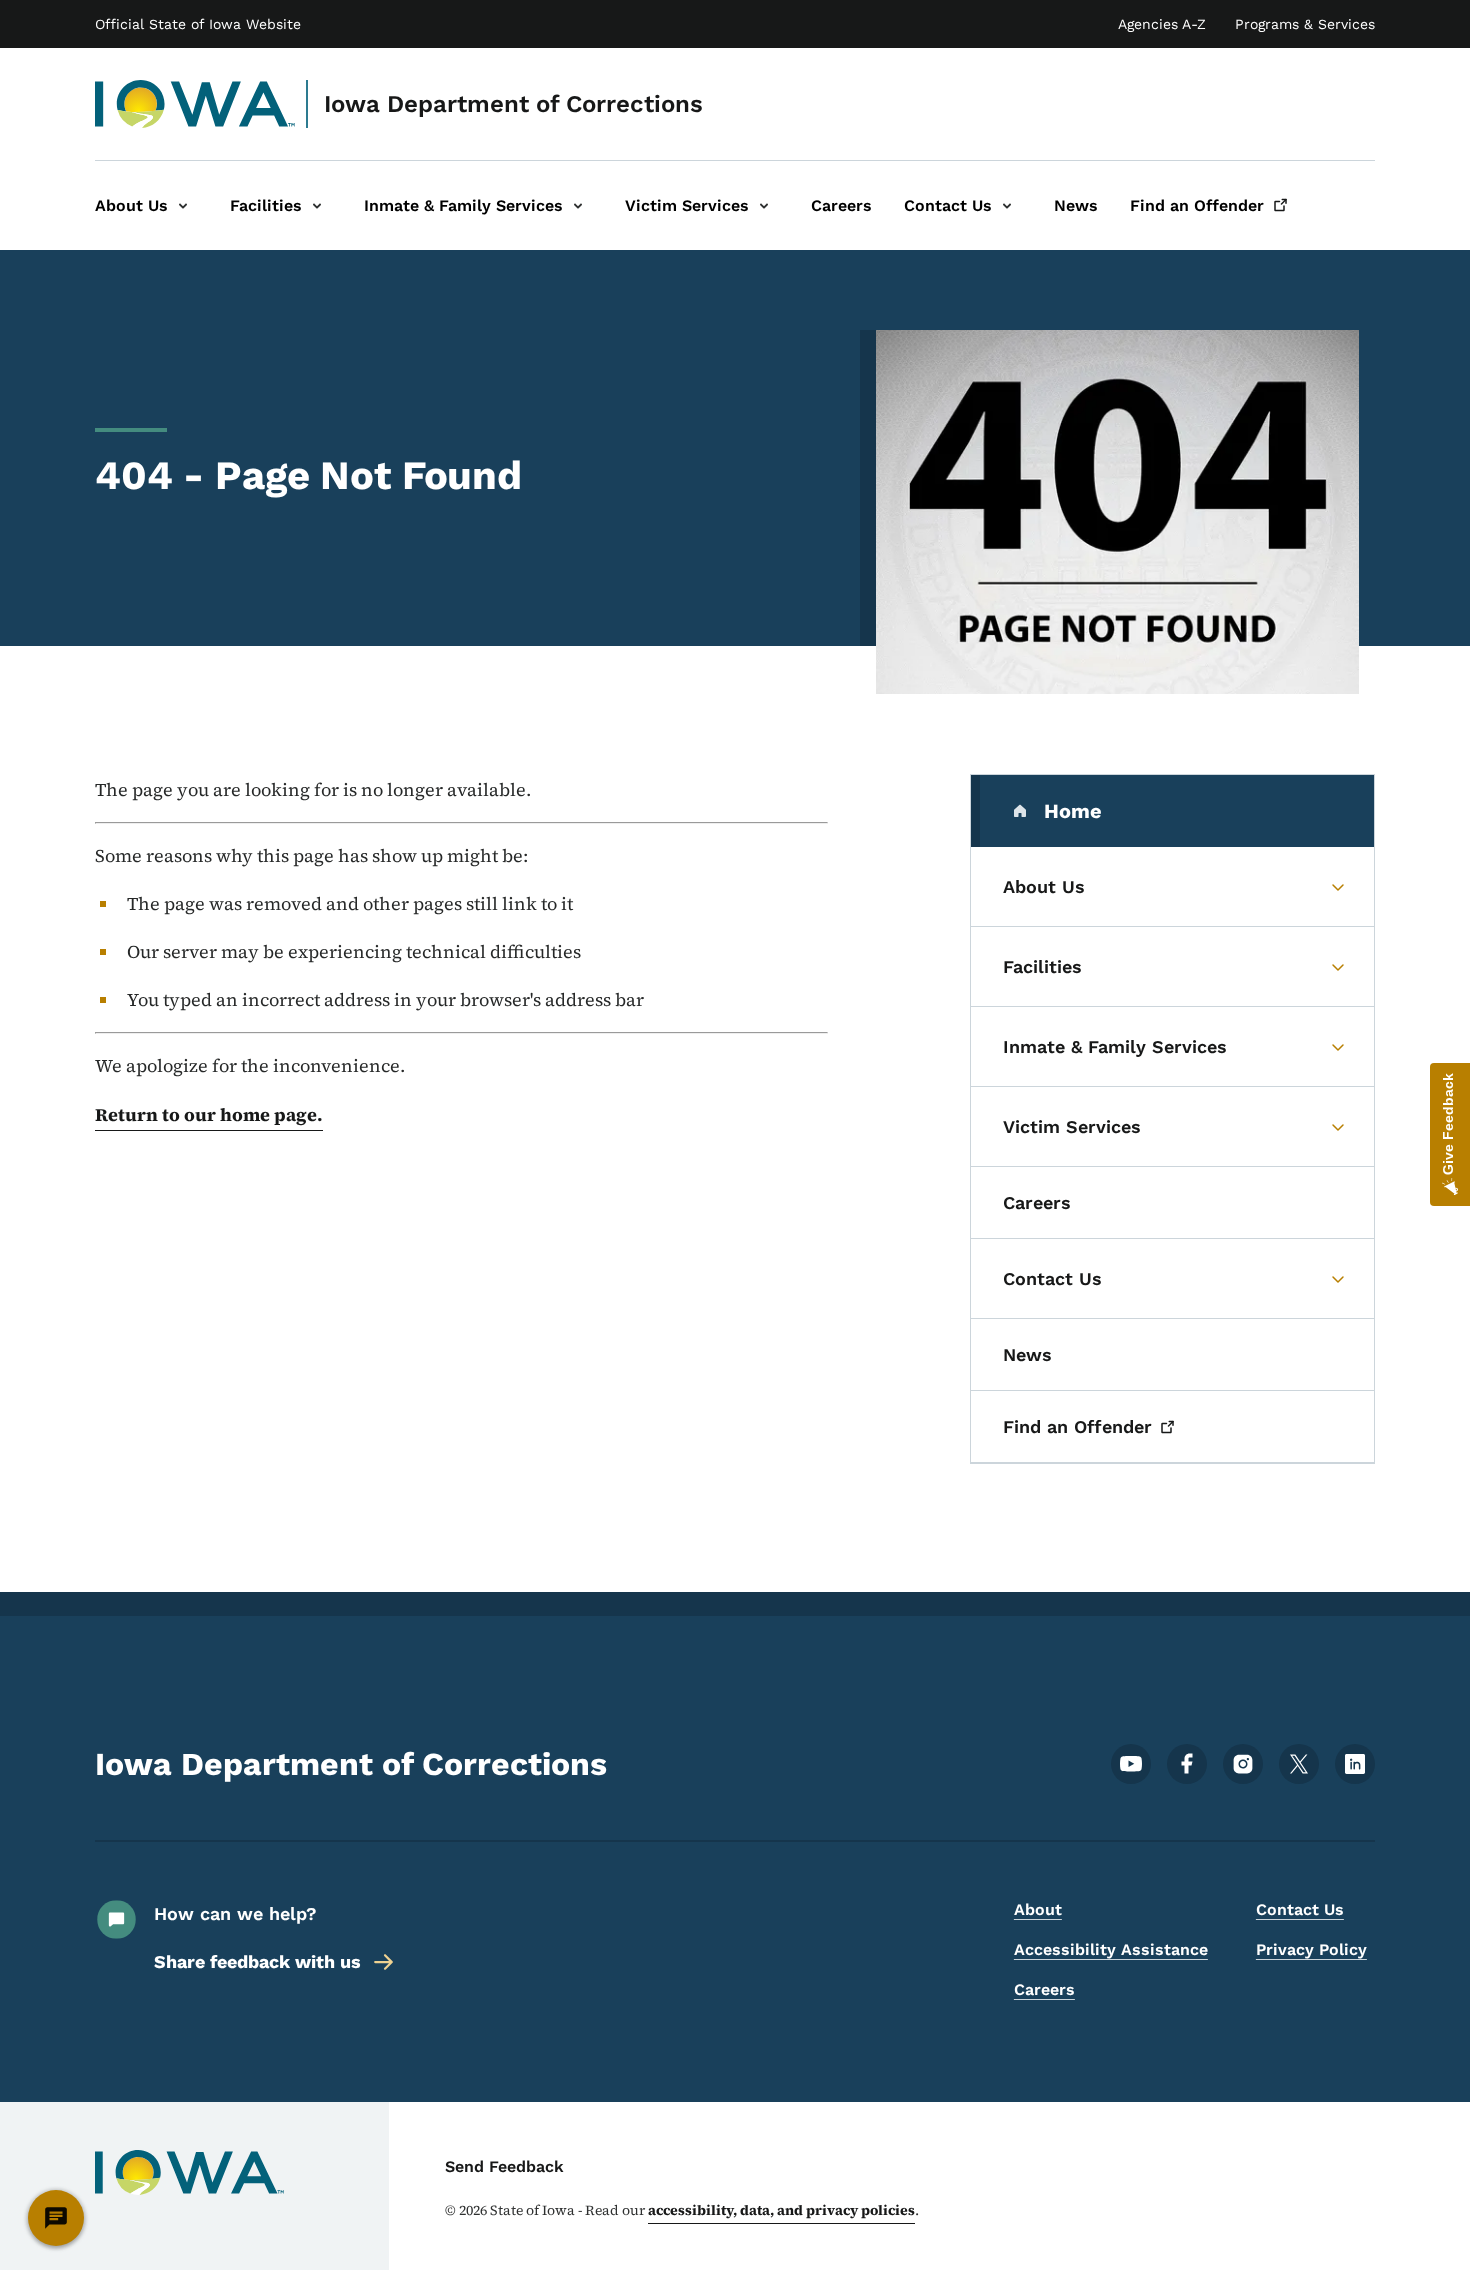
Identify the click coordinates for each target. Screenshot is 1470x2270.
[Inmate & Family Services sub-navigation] (578, 205)
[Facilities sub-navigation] (317, 205)
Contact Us (1300, 1909)
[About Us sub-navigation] (183, 205)
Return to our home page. (209, 1114)
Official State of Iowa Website (198, 24)
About (1038, 1909)
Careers (1044, 1989)
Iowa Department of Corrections (513, 104)
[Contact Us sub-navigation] (1007, 205)
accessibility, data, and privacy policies (781, 2210)
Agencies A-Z (1162, 24)
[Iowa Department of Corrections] (195, 104)
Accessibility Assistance (1111, 1949)
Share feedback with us (257, 1961)
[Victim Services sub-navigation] (764, 205)
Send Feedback (504, 2166)
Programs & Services (1305, 24)
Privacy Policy (1311, 1949)
